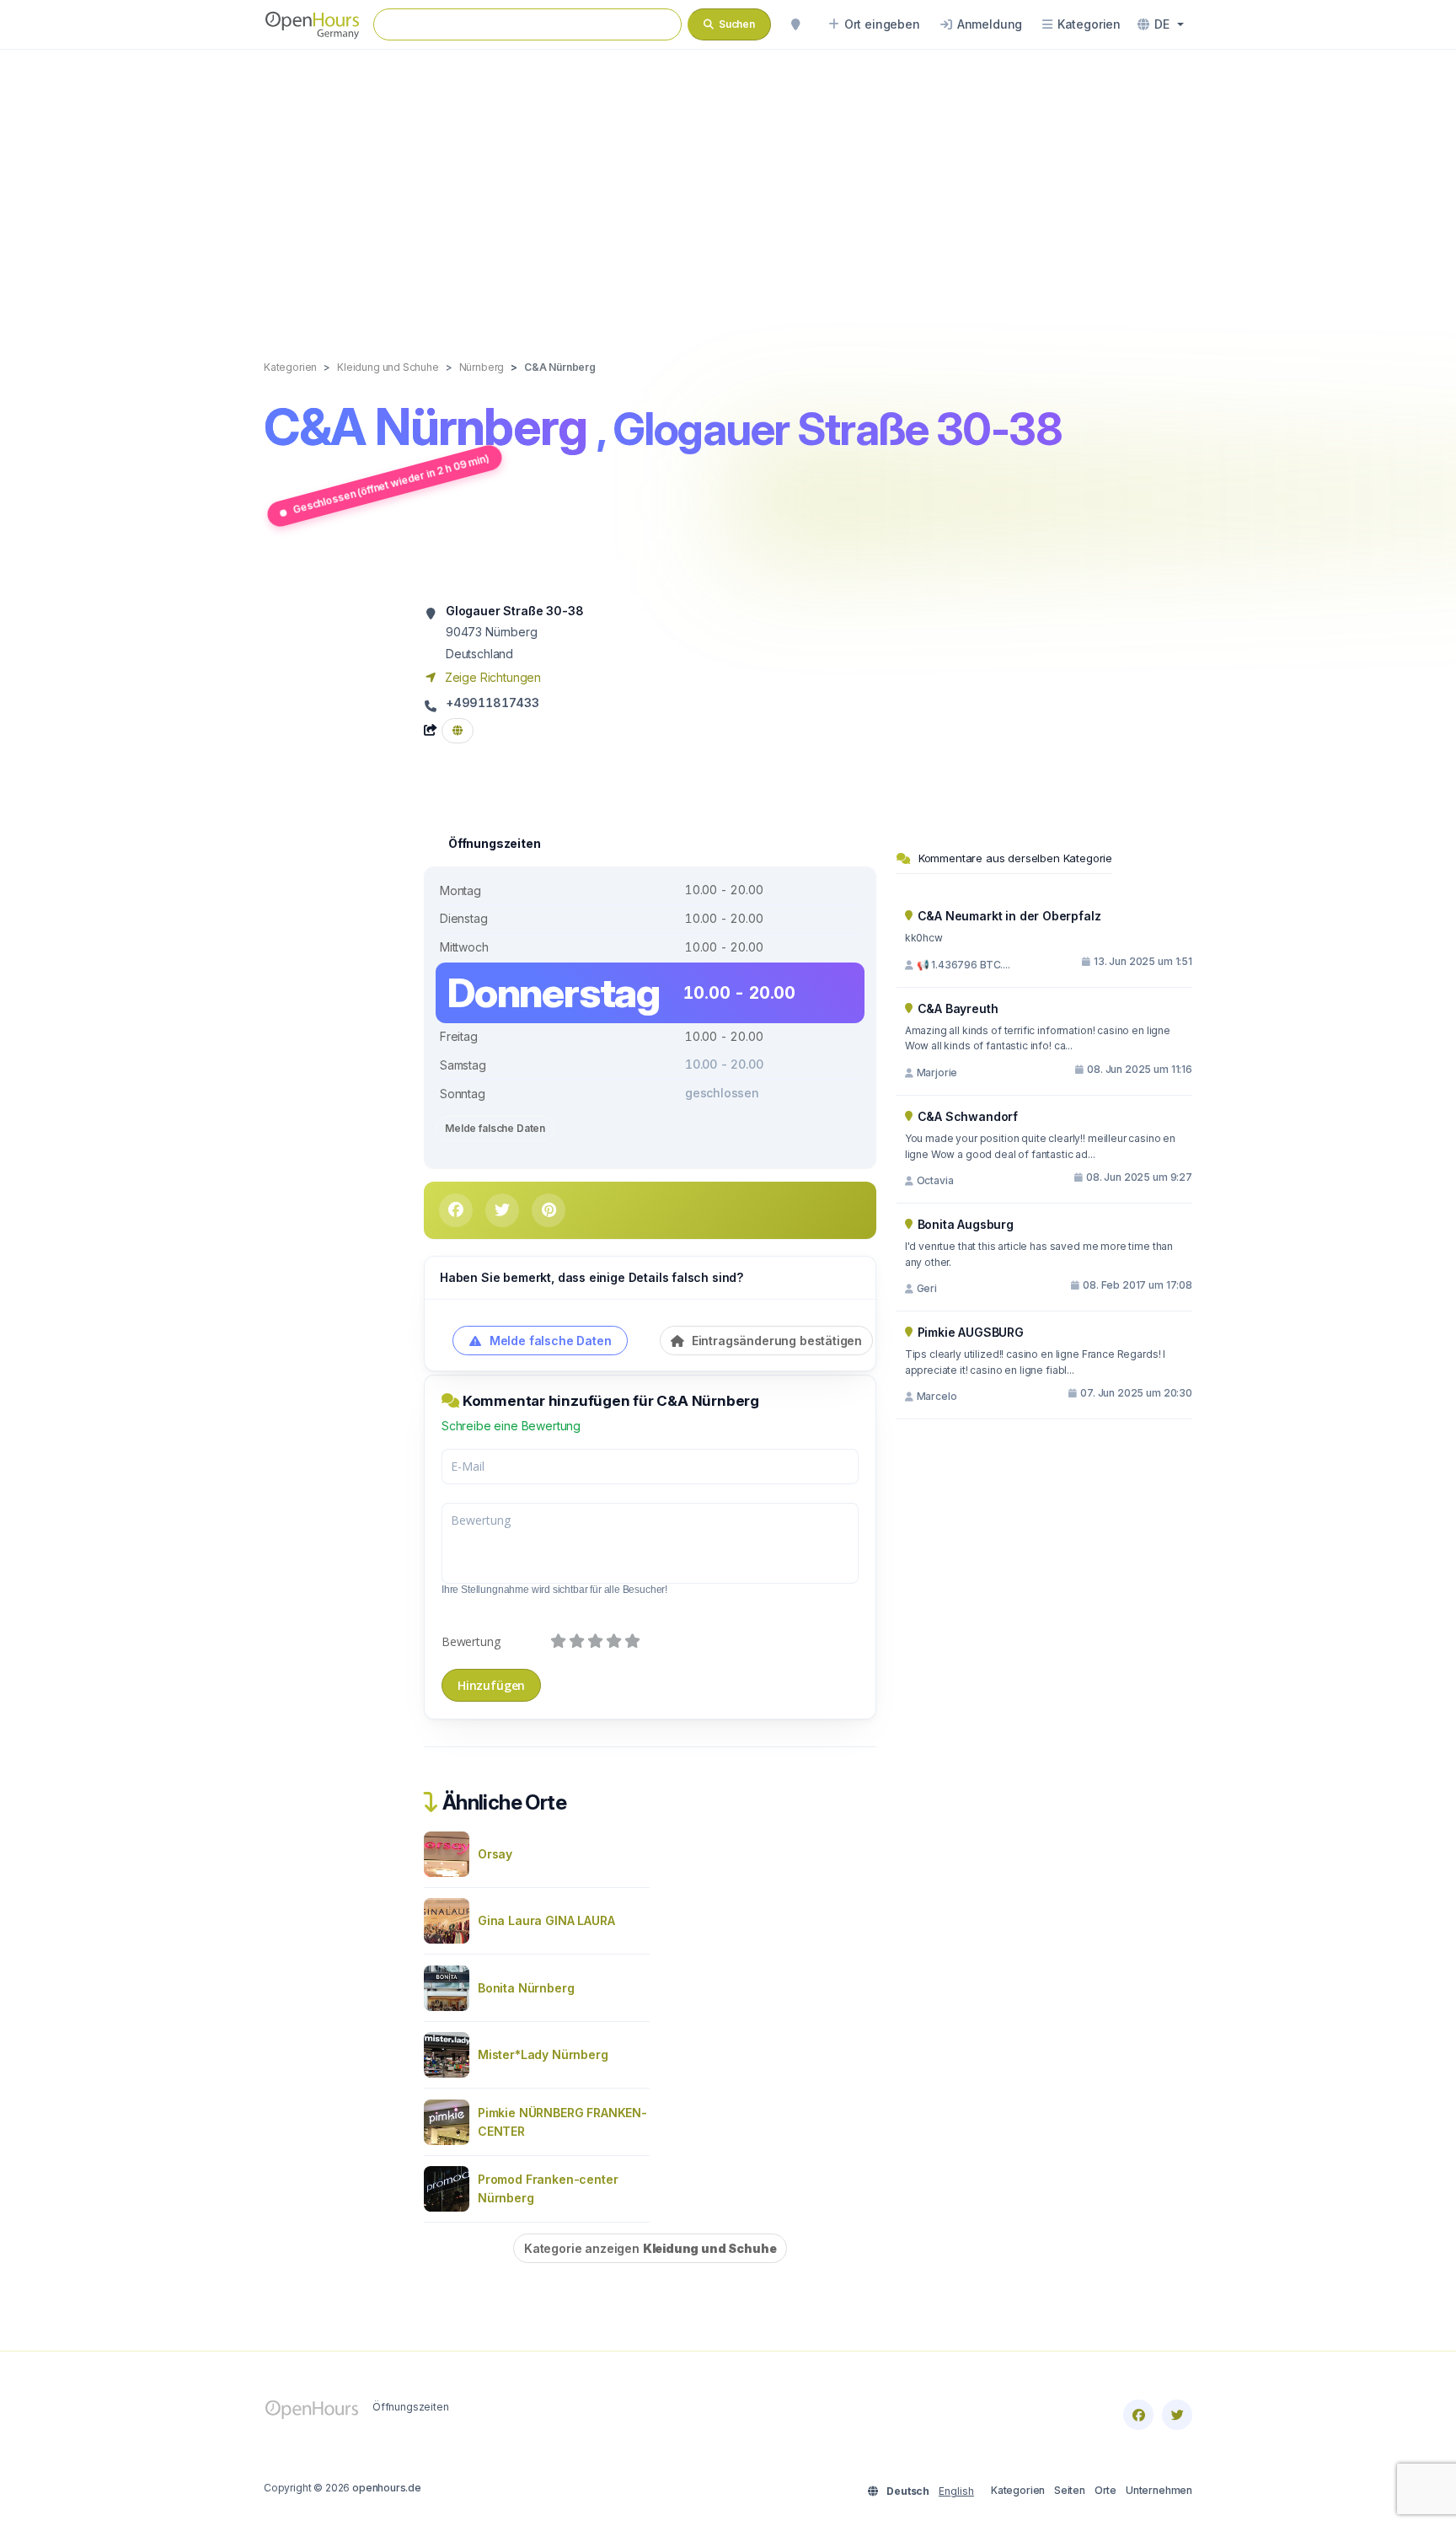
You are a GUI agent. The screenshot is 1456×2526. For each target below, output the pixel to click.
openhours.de (387, 2488)
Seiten (1070, 2490)
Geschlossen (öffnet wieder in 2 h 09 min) (391, 483)
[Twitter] (1177, 2415)
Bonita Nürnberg (526, 1988)
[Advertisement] (728, 187)
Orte (1105, 2490)
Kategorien (1018, 2490)
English (956, 2491)
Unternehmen (1159, 2490)
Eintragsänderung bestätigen (775, 1341)
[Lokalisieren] (795, 24)
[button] (1161, 24)
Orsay (495, 1854)
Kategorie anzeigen (650, 2248)
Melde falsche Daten (495, 1128)
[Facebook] (1138, 2415)
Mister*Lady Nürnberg (543, 2054)
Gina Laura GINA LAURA (546, 1920)
